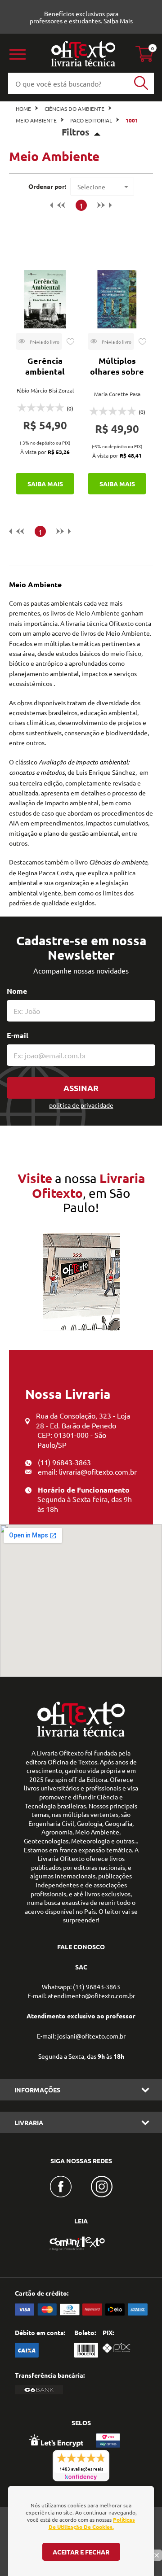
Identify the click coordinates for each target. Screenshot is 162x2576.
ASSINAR (81, 1088)
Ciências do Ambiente (74, 109)
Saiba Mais (118, 21)
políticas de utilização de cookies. (92, 2523)
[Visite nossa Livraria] (81, 1734)
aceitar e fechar (81, 2552)
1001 (132, 120)
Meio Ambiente (36, 120)
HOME (23, 109)
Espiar (39, 341)
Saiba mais (45, 484)
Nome (17, 991)
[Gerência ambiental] (45, 299)
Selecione (91, 187)
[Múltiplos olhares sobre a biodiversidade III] (117, 299)
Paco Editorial (91, 120)
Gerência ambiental (45, 366)
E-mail (18, 1035)
